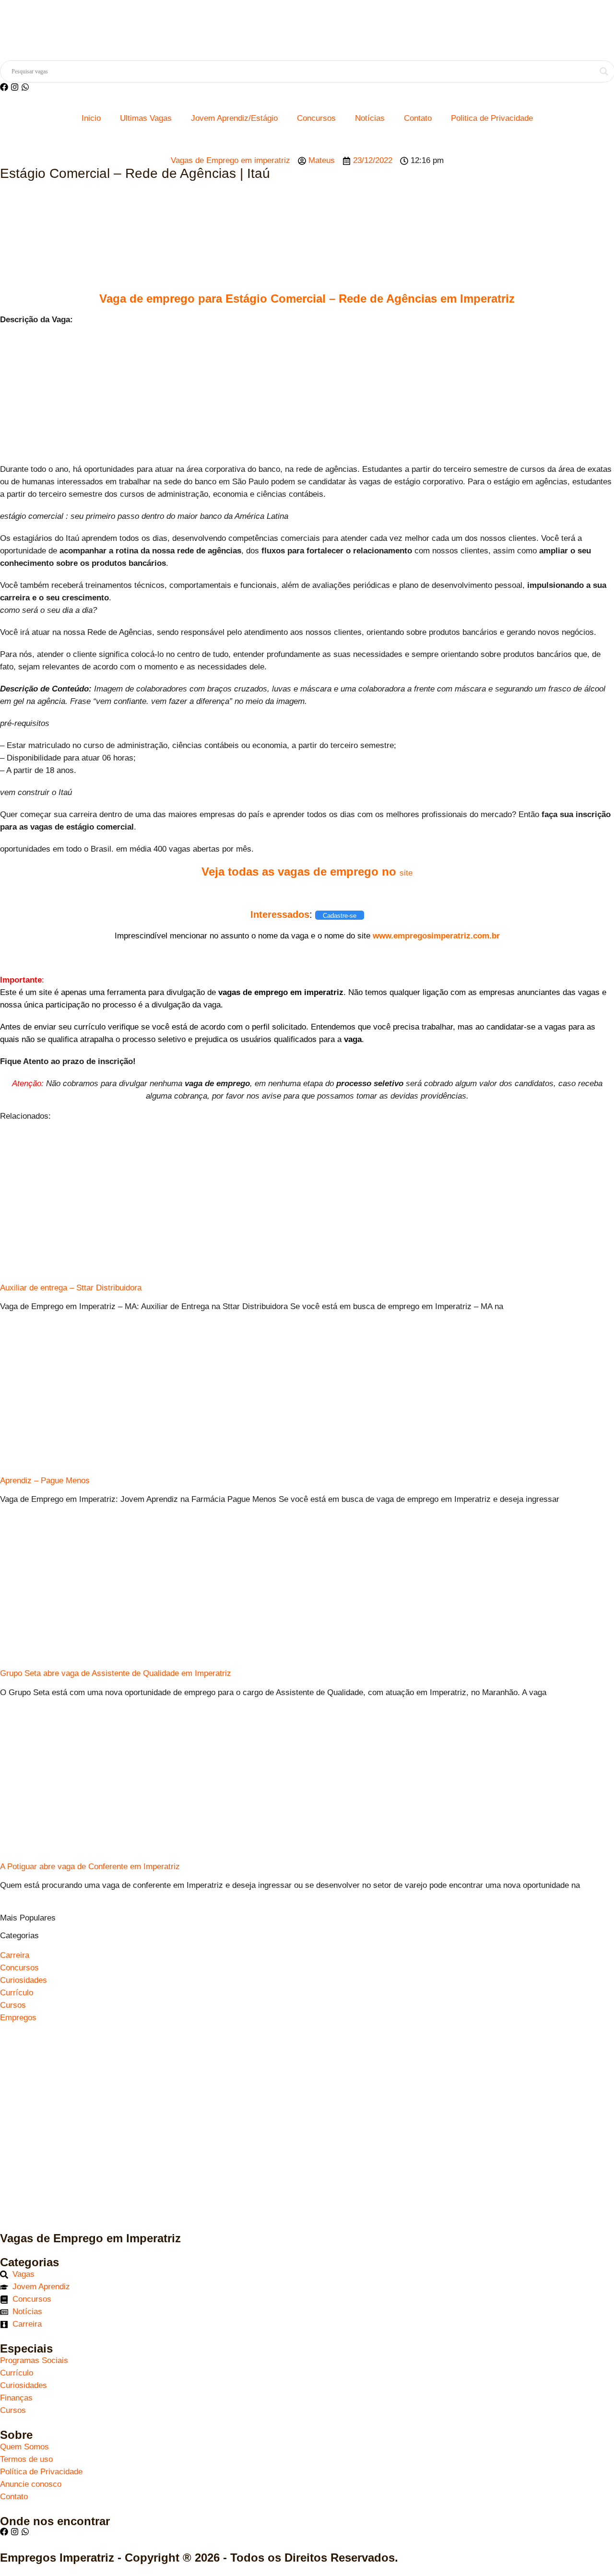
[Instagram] (15, 87)
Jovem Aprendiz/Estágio (234, 118)
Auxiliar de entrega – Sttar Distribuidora (71, 1288)
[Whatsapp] (25, 87)
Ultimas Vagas (146, 118)
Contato (418, 118)
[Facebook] (4, 87)
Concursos (316, 118)
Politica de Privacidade (492, 118)
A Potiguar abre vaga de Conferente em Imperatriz (90, 1867)
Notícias (370, 118)
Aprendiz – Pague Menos (45, 1481)
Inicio (91, 118)
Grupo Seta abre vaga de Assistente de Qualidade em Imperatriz (116, 1673)
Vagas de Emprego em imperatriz (230, 160)
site (406, 873)
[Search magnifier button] (604, 71)
